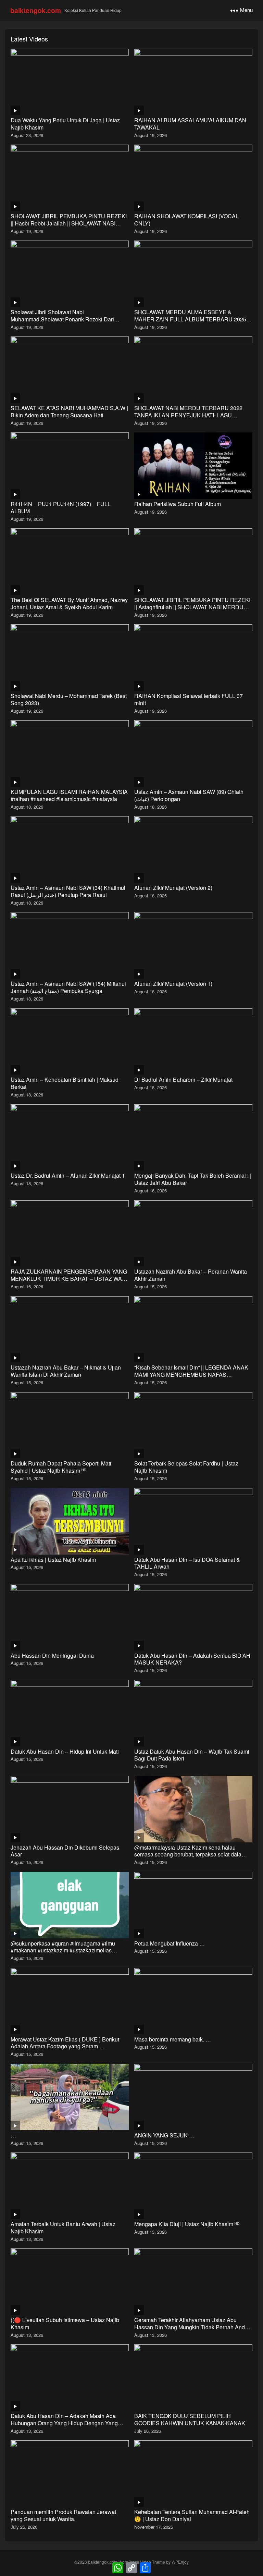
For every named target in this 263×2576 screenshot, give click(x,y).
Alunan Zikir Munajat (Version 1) (173, 984)
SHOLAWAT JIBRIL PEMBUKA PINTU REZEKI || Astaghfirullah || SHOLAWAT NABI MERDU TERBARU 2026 (192, 607)
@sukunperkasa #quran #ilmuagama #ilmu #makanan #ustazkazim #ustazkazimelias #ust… (63, 1951)
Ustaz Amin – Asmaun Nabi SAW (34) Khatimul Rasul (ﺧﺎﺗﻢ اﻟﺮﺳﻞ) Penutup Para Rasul (68, 891)
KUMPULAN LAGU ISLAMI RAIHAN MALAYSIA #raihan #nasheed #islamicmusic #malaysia (69, 795)
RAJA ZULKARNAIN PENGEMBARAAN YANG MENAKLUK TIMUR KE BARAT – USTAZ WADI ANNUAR (69, 1279)
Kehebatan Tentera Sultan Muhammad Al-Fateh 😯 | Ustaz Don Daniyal (192, 2515)
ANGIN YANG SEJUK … (164, 2135)
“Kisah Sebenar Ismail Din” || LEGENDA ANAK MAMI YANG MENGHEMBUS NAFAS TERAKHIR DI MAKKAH (191, 1375)
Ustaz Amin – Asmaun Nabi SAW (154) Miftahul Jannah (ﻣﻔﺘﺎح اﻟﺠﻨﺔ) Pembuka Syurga (68, 987)
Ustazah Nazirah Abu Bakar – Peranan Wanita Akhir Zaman (191, 1275)
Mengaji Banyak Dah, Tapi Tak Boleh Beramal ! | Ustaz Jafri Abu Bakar (193, 1179)
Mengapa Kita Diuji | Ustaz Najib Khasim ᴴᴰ (187, 2224)
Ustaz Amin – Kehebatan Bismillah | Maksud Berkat (65, 1083)
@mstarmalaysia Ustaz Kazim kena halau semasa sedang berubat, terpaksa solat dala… (191, 1851)
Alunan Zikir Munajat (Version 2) (173, 888)
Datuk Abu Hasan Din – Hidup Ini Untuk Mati (65, 1751)
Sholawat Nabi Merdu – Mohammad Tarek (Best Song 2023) (69, 699)
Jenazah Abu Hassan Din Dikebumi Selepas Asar (65, 1851)
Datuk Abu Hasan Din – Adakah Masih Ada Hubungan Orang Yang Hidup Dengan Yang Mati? (64, 2423)
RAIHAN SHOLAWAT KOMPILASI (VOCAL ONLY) (186, 220)
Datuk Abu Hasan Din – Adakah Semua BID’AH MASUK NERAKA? (192, 1659)
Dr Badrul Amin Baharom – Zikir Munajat (183, 1080)
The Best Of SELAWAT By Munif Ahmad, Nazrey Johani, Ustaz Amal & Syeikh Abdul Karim (69, 603)
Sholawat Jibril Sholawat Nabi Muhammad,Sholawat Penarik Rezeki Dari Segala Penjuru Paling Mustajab (62, 319)
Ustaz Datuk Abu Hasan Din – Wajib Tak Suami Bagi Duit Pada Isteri (192, 1755)
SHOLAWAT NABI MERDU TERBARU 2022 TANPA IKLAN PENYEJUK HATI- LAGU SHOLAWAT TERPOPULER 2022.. (188, 415)
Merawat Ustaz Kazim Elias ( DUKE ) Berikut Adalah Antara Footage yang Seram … (65, 2043)
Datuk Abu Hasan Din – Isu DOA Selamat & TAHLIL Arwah (187, 1563)
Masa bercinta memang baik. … (173, 2039)
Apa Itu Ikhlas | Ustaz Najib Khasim (53, 1560)
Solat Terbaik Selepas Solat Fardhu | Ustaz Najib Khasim (186, 1467)
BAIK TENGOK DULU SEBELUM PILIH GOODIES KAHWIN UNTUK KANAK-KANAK (190, 2419)
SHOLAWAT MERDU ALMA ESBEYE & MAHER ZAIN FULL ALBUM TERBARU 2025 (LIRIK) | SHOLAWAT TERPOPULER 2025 (190, 319)
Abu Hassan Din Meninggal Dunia (52, 1655)
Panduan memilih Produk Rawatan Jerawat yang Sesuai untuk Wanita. (63, 2515)
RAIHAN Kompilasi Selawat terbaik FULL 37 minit (189, 699)
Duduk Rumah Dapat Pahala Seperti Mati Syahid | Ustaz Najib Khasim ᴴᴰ (61, 1467)
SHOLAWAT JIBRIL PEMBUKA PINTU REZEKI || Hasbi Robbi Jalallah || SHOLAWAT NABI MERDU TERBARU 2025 (69, 223)
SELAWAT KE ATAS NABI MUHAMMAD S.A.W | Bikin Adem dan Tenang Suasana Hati (69, 412)
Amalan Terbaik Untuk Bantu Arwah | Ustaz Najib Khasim (63, 2228)
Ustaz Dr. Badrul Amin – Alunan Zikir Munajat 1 (68, 1175)
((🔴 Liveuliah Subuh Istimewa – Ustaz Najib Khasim (65, 2323)
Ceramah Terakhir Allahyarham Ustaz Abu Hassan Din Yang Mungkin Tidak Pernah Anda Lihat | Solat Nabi (191, 2327)
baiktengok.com (36, 10)
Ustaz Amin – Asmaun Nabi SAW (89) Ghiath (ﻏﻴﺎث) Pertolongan (189, 795)
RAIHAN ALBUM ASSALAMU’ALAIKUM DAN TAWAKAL (190, 124)
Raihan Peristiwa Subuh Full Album (178, 504)
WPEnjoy (180, 2562)
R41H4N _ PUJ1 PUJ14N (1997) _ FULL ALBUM (61, 507)
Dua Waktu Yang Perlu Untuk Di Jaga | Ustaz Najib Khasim (65, 124)
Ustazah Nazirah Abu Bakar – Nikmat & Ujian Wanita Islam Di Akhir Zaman (66, 1371)
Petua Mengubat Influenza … (170, 1943)
